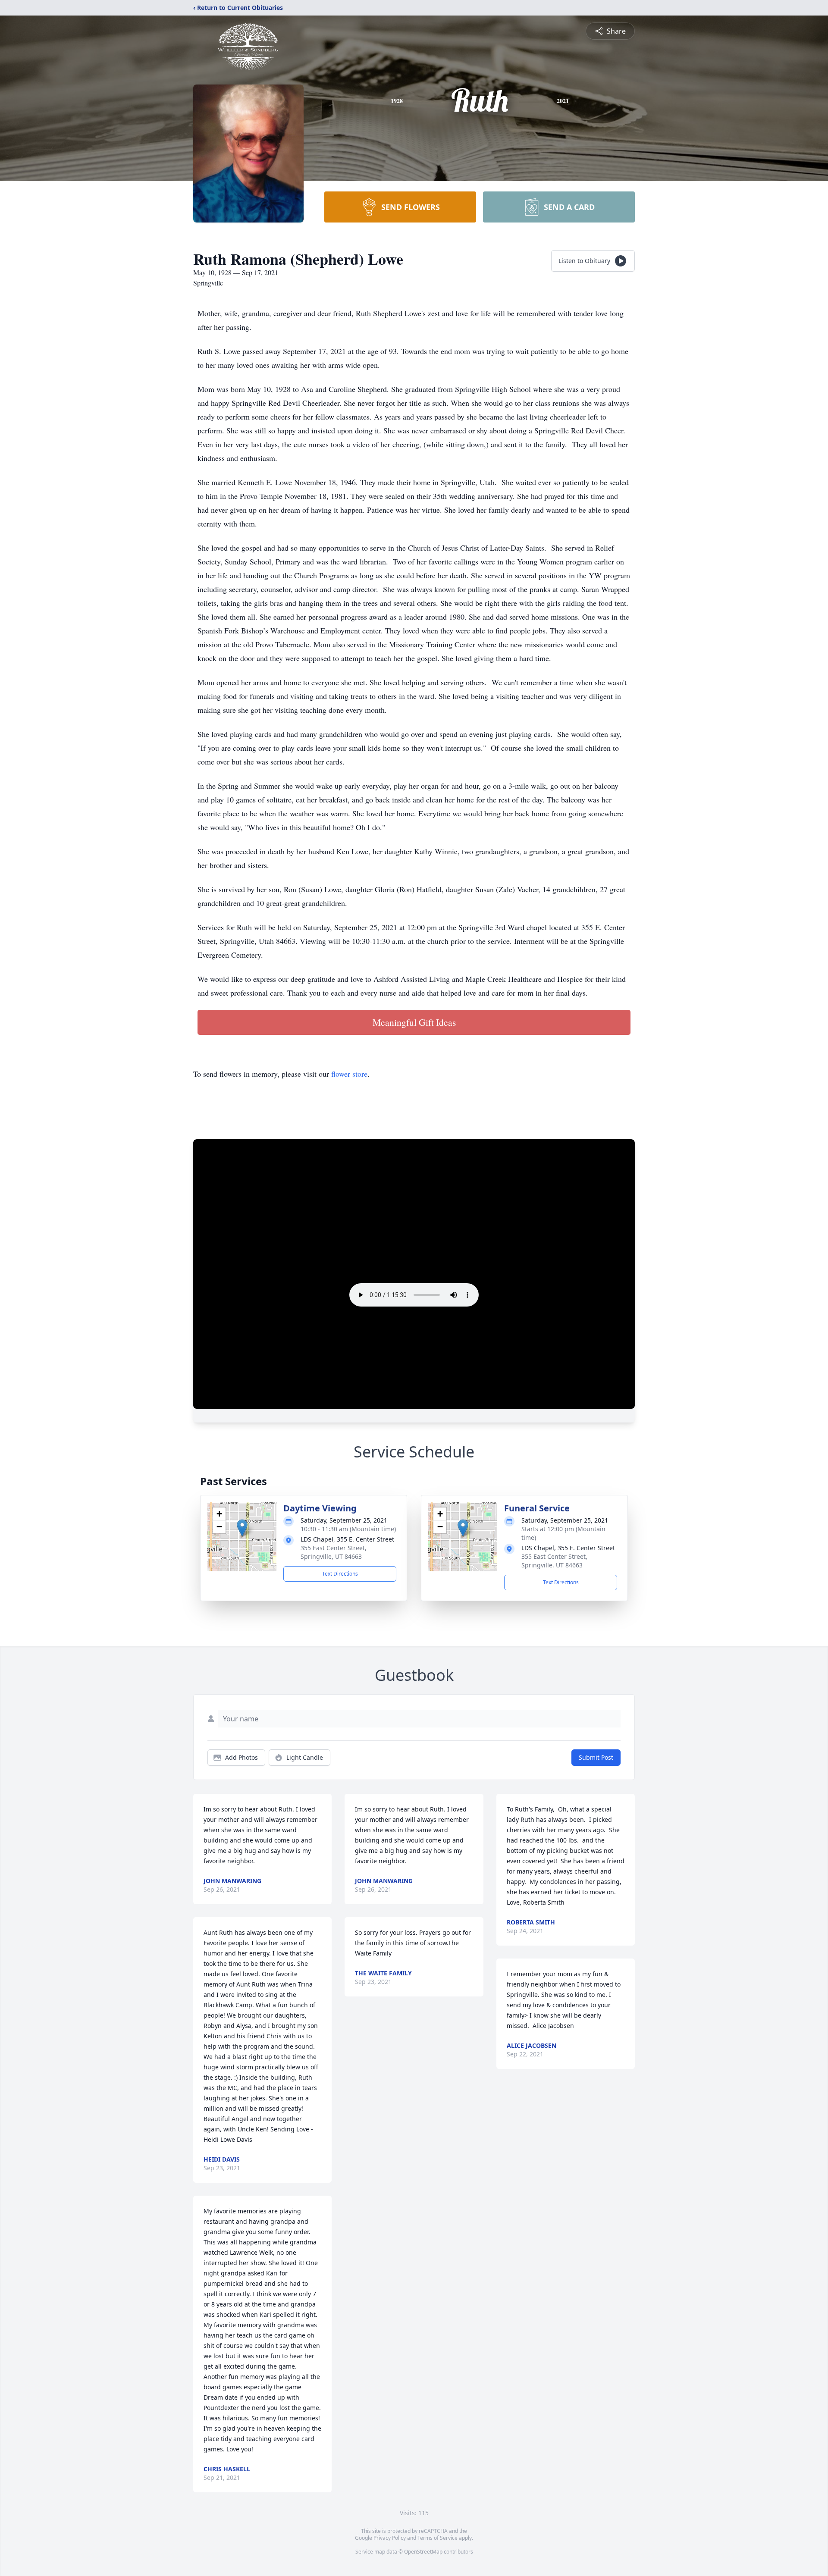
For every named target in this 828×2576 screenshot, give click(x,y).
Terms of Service (438, 2538)
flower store (349, 1074)
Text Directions (340, 1574)
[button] (242, 1528)
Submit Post (596, 1757)
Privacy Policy (390, 2538)
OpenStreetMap (423, 2552)
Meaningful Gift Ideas (414, 1022)
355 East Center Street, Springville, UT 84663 (334, 1552)
